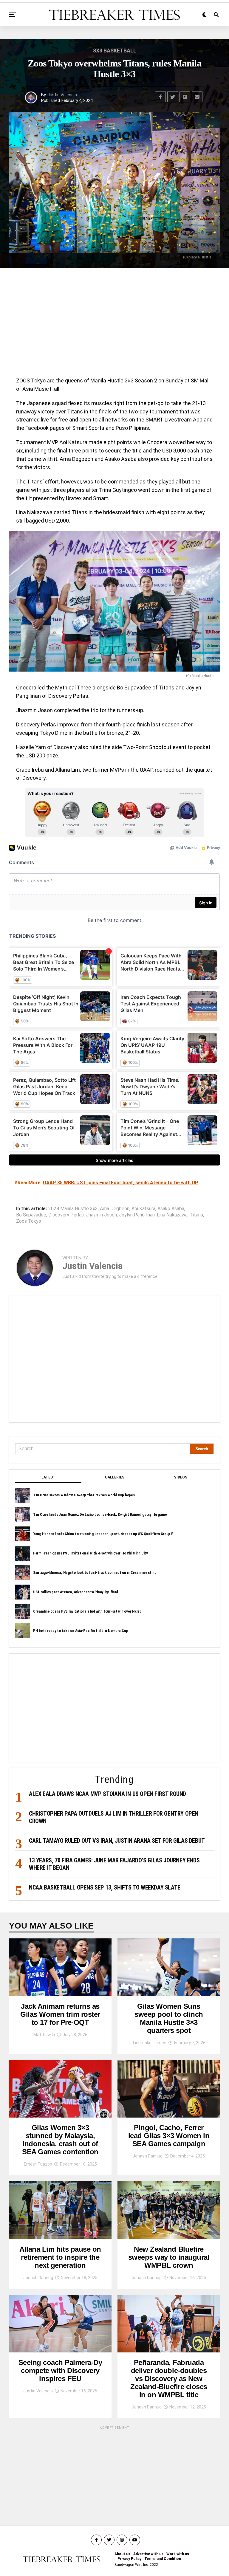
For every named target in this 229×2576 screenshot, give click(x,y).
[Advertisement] (114, 324)
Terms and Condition (163, 2559)
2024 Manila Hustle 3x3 (73, 1209)
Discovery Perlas (66, 1215)
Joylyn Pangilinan (137, 1215)
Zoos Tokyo (29, 1221)
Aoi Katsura (143, 1209)
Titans (196, 1215)
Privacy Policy (129, 2559)
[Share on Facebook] (160, 97)
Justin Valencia (62, 95)
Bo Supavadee (31, 1215)
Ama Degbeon (115, 1209)
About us (122, 2554)
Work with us (178, 2554)
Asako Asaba (171, 1209)
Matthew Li (44, 2035)
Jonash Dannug (148, 2156)
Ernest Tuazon (38, 2164)
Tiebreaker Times (149, 2043)
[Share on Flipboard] (185, 97)
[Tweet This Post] (173, 97)
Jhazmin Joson (101, 1215)
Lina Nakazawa (172, 1215)
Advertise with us (148, 2554)
